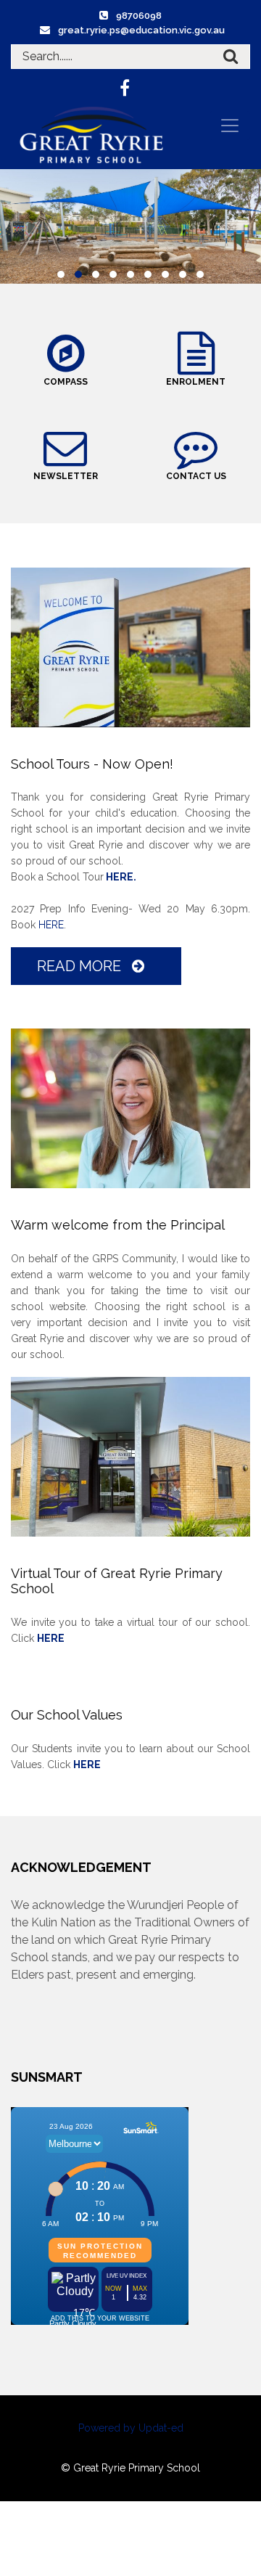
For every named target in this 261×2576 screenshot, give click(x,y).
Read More (81, 966)
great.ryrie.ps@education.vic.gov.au (141, 30)
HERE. (120, 877)
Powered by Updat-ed (131, 2428)
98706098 (139, 16)
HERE (51, 925)
